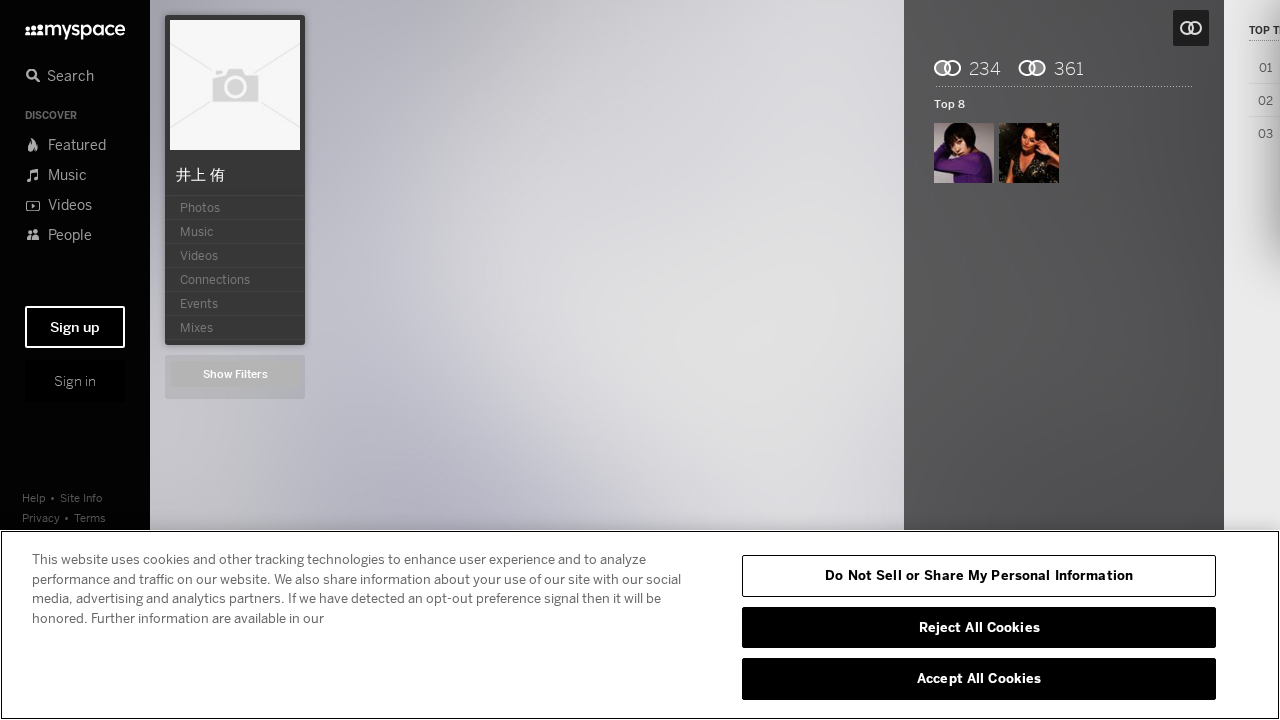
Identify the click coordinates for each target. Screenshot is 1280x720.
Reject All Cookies (979, 627)
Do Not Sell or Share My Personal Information (979, 575)
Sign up (75, 327)
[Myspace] (75, 26)
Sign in (75, 381)
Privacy (41, 517)
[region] (640, 625)
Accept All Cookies (979, 678)
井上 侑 (200, 174)
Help (34, 497)
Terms (90, 517)
